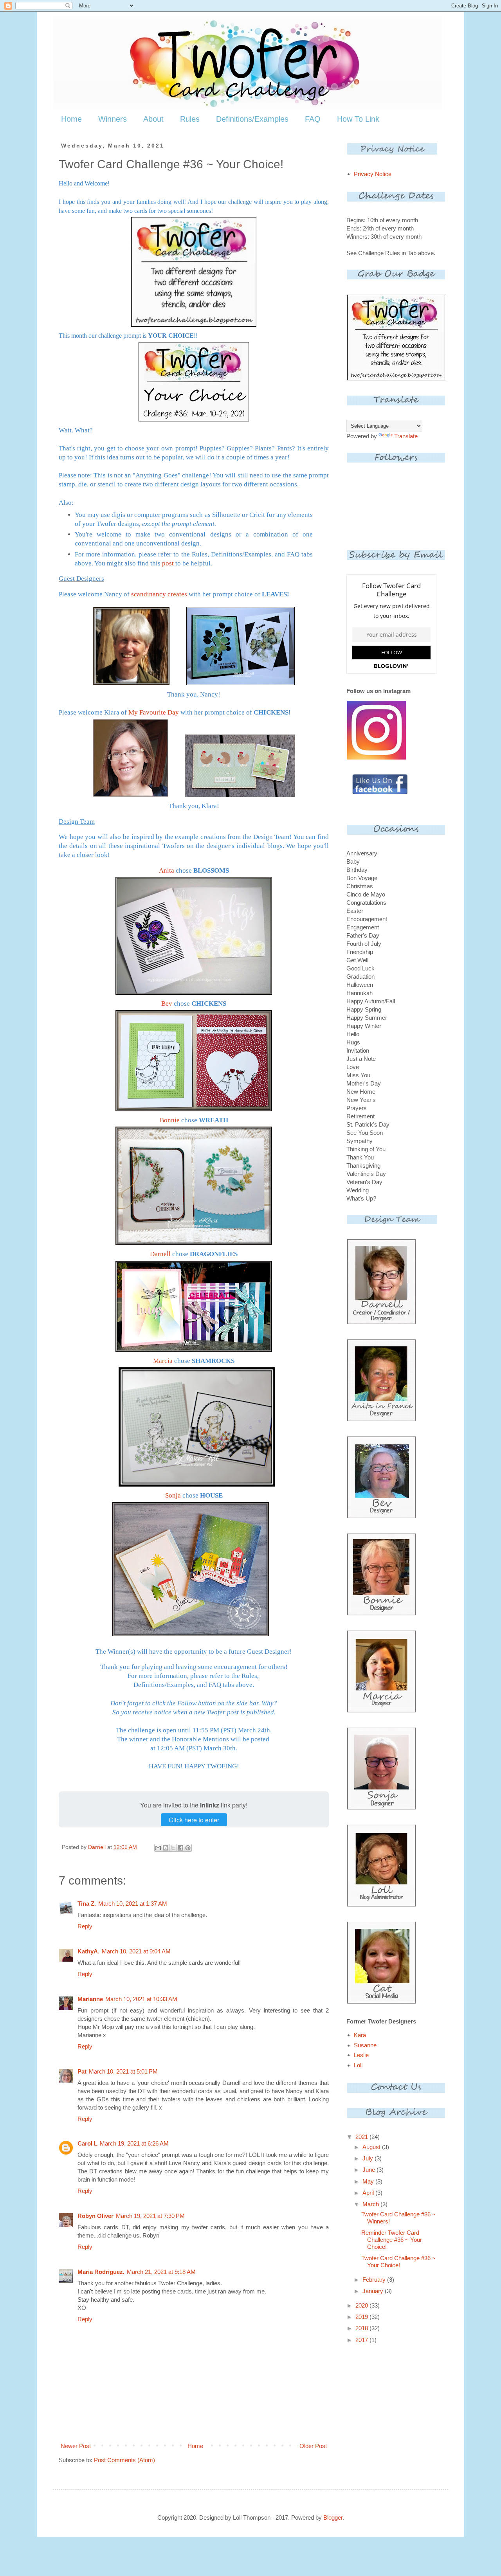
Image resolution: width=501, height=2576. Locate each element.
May (369, 2181)
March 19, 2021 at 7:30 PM (150, 2216)
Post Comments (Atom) (124, 2460)
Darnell (160, 1254)
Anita (167, 870)
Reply (85, 1926)
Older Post (313, 2446)
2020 (362, 2305)
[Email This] (158, 1848)
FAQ (313, 119)
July (369, 2158)
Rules (190, 119)
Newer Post (76, 2446)
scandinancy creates (159, 594)
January (374, 2291)
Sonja (173, 1495)
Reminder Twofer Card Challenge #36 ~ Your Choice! (392, 2240)
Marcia (163, 1361)
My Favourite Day (154, 712)
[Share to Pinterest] (188, 1848)
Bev (167, 1004)
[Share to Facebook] (180, 1848)
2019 (362, 2317)
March (371, 2204)
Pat (82, 2071)
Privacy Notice (373, 174)
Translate (406, 436)
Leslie (361, 2055)
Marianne (90, 1999)
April (369, 2193)
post (168, 563)
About (153, 119)
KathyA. (88, 1951)
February (375, 2280)
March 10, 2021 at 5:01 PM (123, 2071)
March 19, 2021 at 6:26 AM (134, 2143)
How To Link (358, 119)
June (369, 2170)
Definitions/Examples (252, 119)
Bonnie (170, 1120)
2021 (362, 2137)
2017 (362, 2340)
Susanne (365, 2045)
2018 (362, 2328)
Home (71, 119)
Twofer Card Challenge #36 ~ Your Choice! (398, 2262)
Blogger (333, 2517)
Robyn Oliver (96, 2216)
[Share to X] (173, 1848)
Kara (360, 2035)
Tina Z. (87, 1904)
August (372, 2147)
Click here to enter (194, 1820)
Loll (358, 2065)
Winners (113, 119)
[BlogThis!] (166, 1848)
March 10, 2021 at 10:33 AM (141, 1999)
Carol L (87, 2143)
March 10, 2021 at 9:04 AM (136, 1951)
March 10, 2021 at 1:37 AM (133, 1904)
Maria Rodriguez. (101, 2272)
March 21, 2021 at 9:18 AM (161, 2272)
